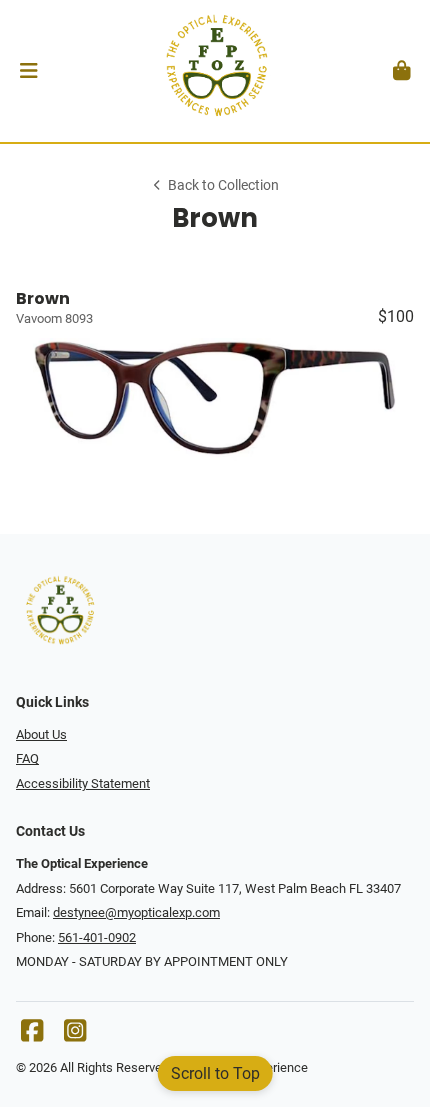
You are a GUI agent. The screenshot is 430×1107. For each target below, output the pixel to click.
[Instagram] (75, 1035)
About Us (41, 734)
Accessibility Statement (83, 783)
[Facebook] (32, 1035)
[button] (28, 71)
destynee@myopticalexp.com (136, 912)
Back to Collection (223, 185)
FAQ (27, 758)
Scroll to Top (215, 1073)
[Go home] (215, 71)
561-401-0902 (97, 937)
